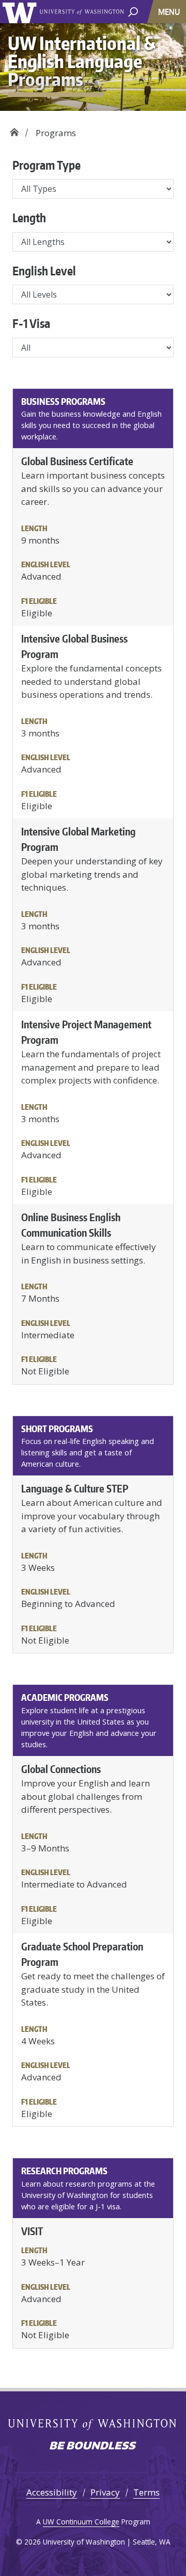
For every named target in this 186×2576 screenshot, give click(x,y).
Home (14, 129)
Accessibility (52, 2492)
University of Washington (21, 12)
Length (29, 218)
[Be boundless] (93, 2447)
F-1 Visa (31, 323)
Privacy (105, 2492)
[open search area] (133, 11)
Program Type (47, 165)
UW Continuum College (81, 2522)
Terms (146, 2492)
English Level (44, 271)
